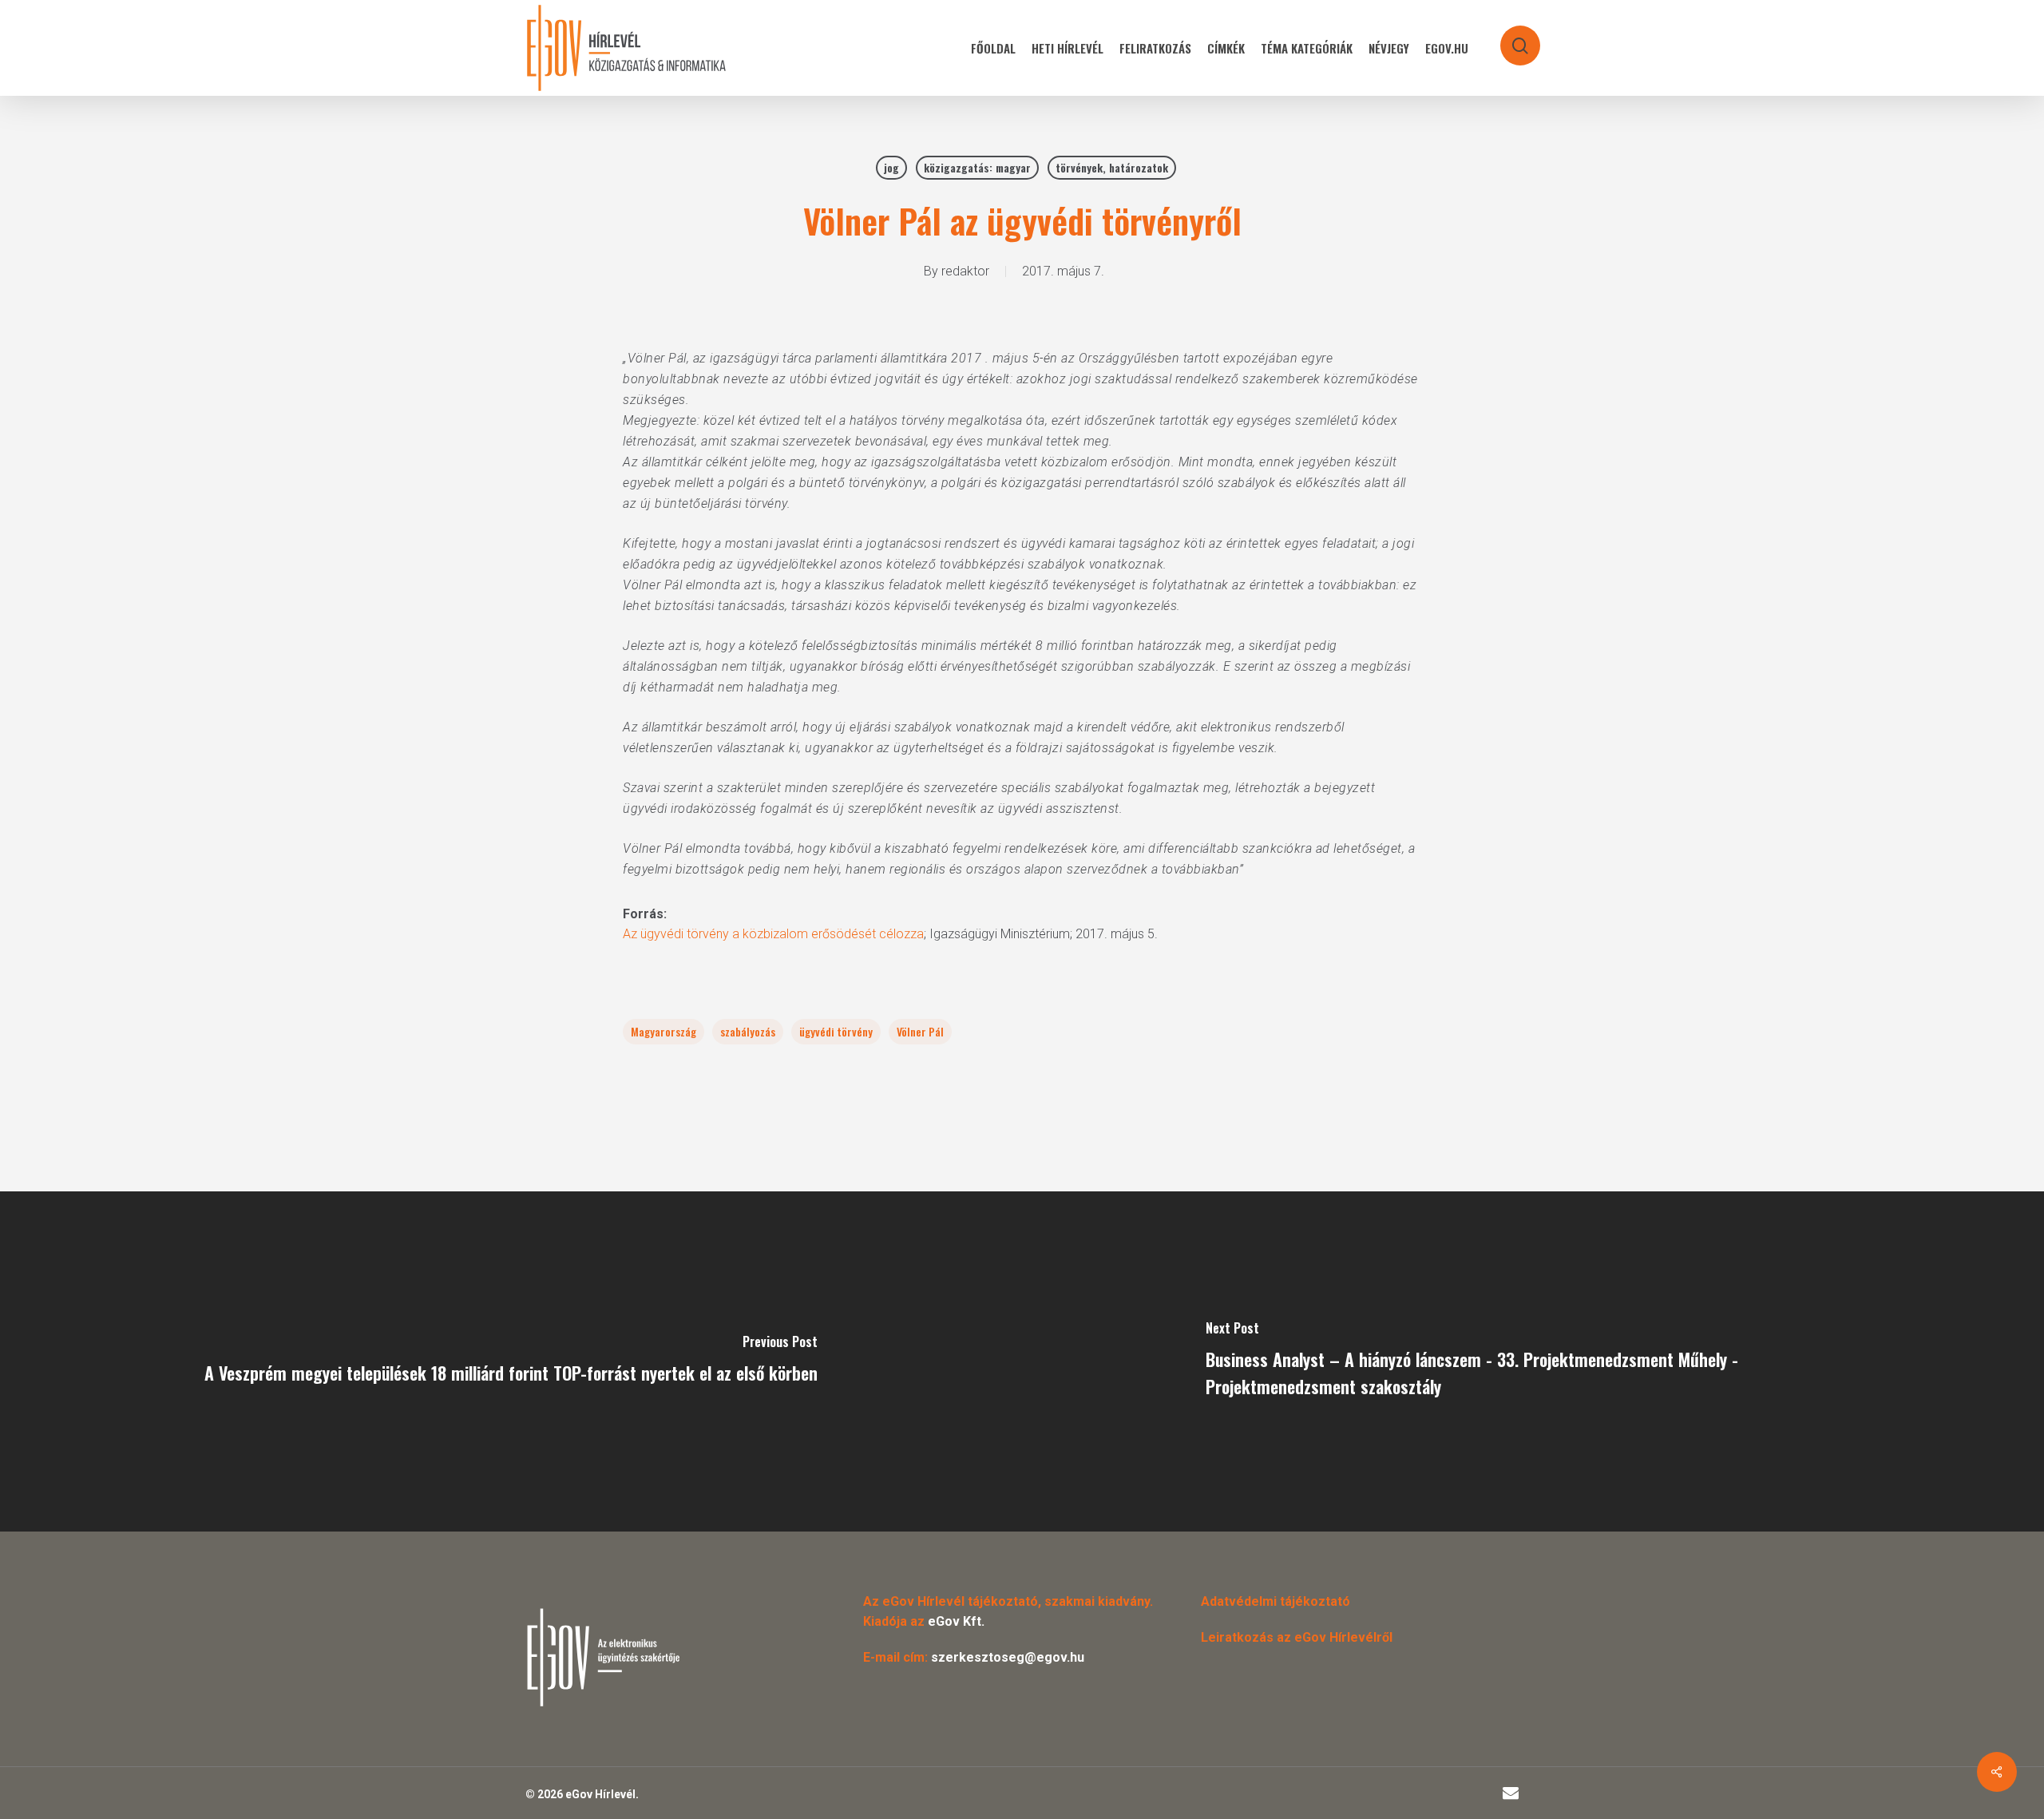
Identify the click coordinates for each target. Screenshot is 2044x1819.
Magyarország (664, 1031)
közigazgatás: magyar (977, 167)
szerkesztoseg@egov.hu (1008, 1657)
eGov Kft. (956, 1621)
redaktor (965, 271)
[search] (1510, 38)
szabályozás (748, 1031)
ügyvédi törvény (836, 1031)
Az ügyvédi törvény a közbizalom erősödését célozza (773, 934)
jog (891, 167)
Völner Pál (920, 1031)
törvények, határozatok (1112, 167)
